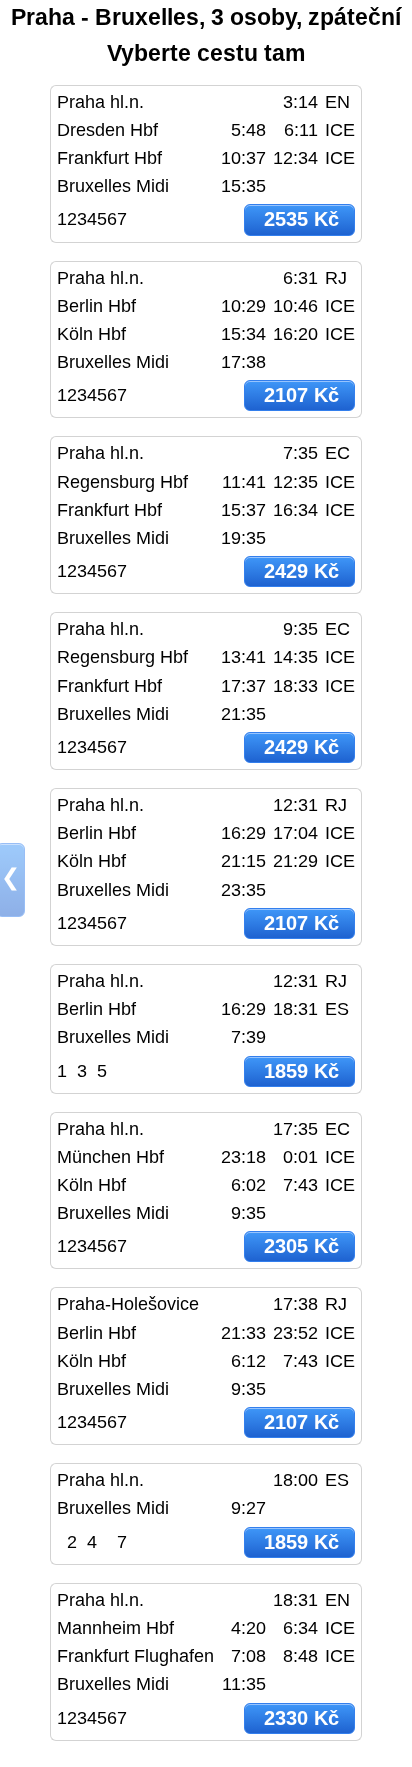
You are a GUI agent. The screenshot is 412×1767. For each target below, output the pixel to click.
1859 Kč (301, 1071)
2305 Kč (301, 1246)
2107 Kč (301, 395)
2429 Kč (301, 571)
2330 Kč (301, 1718)
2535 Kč (301, 219)
